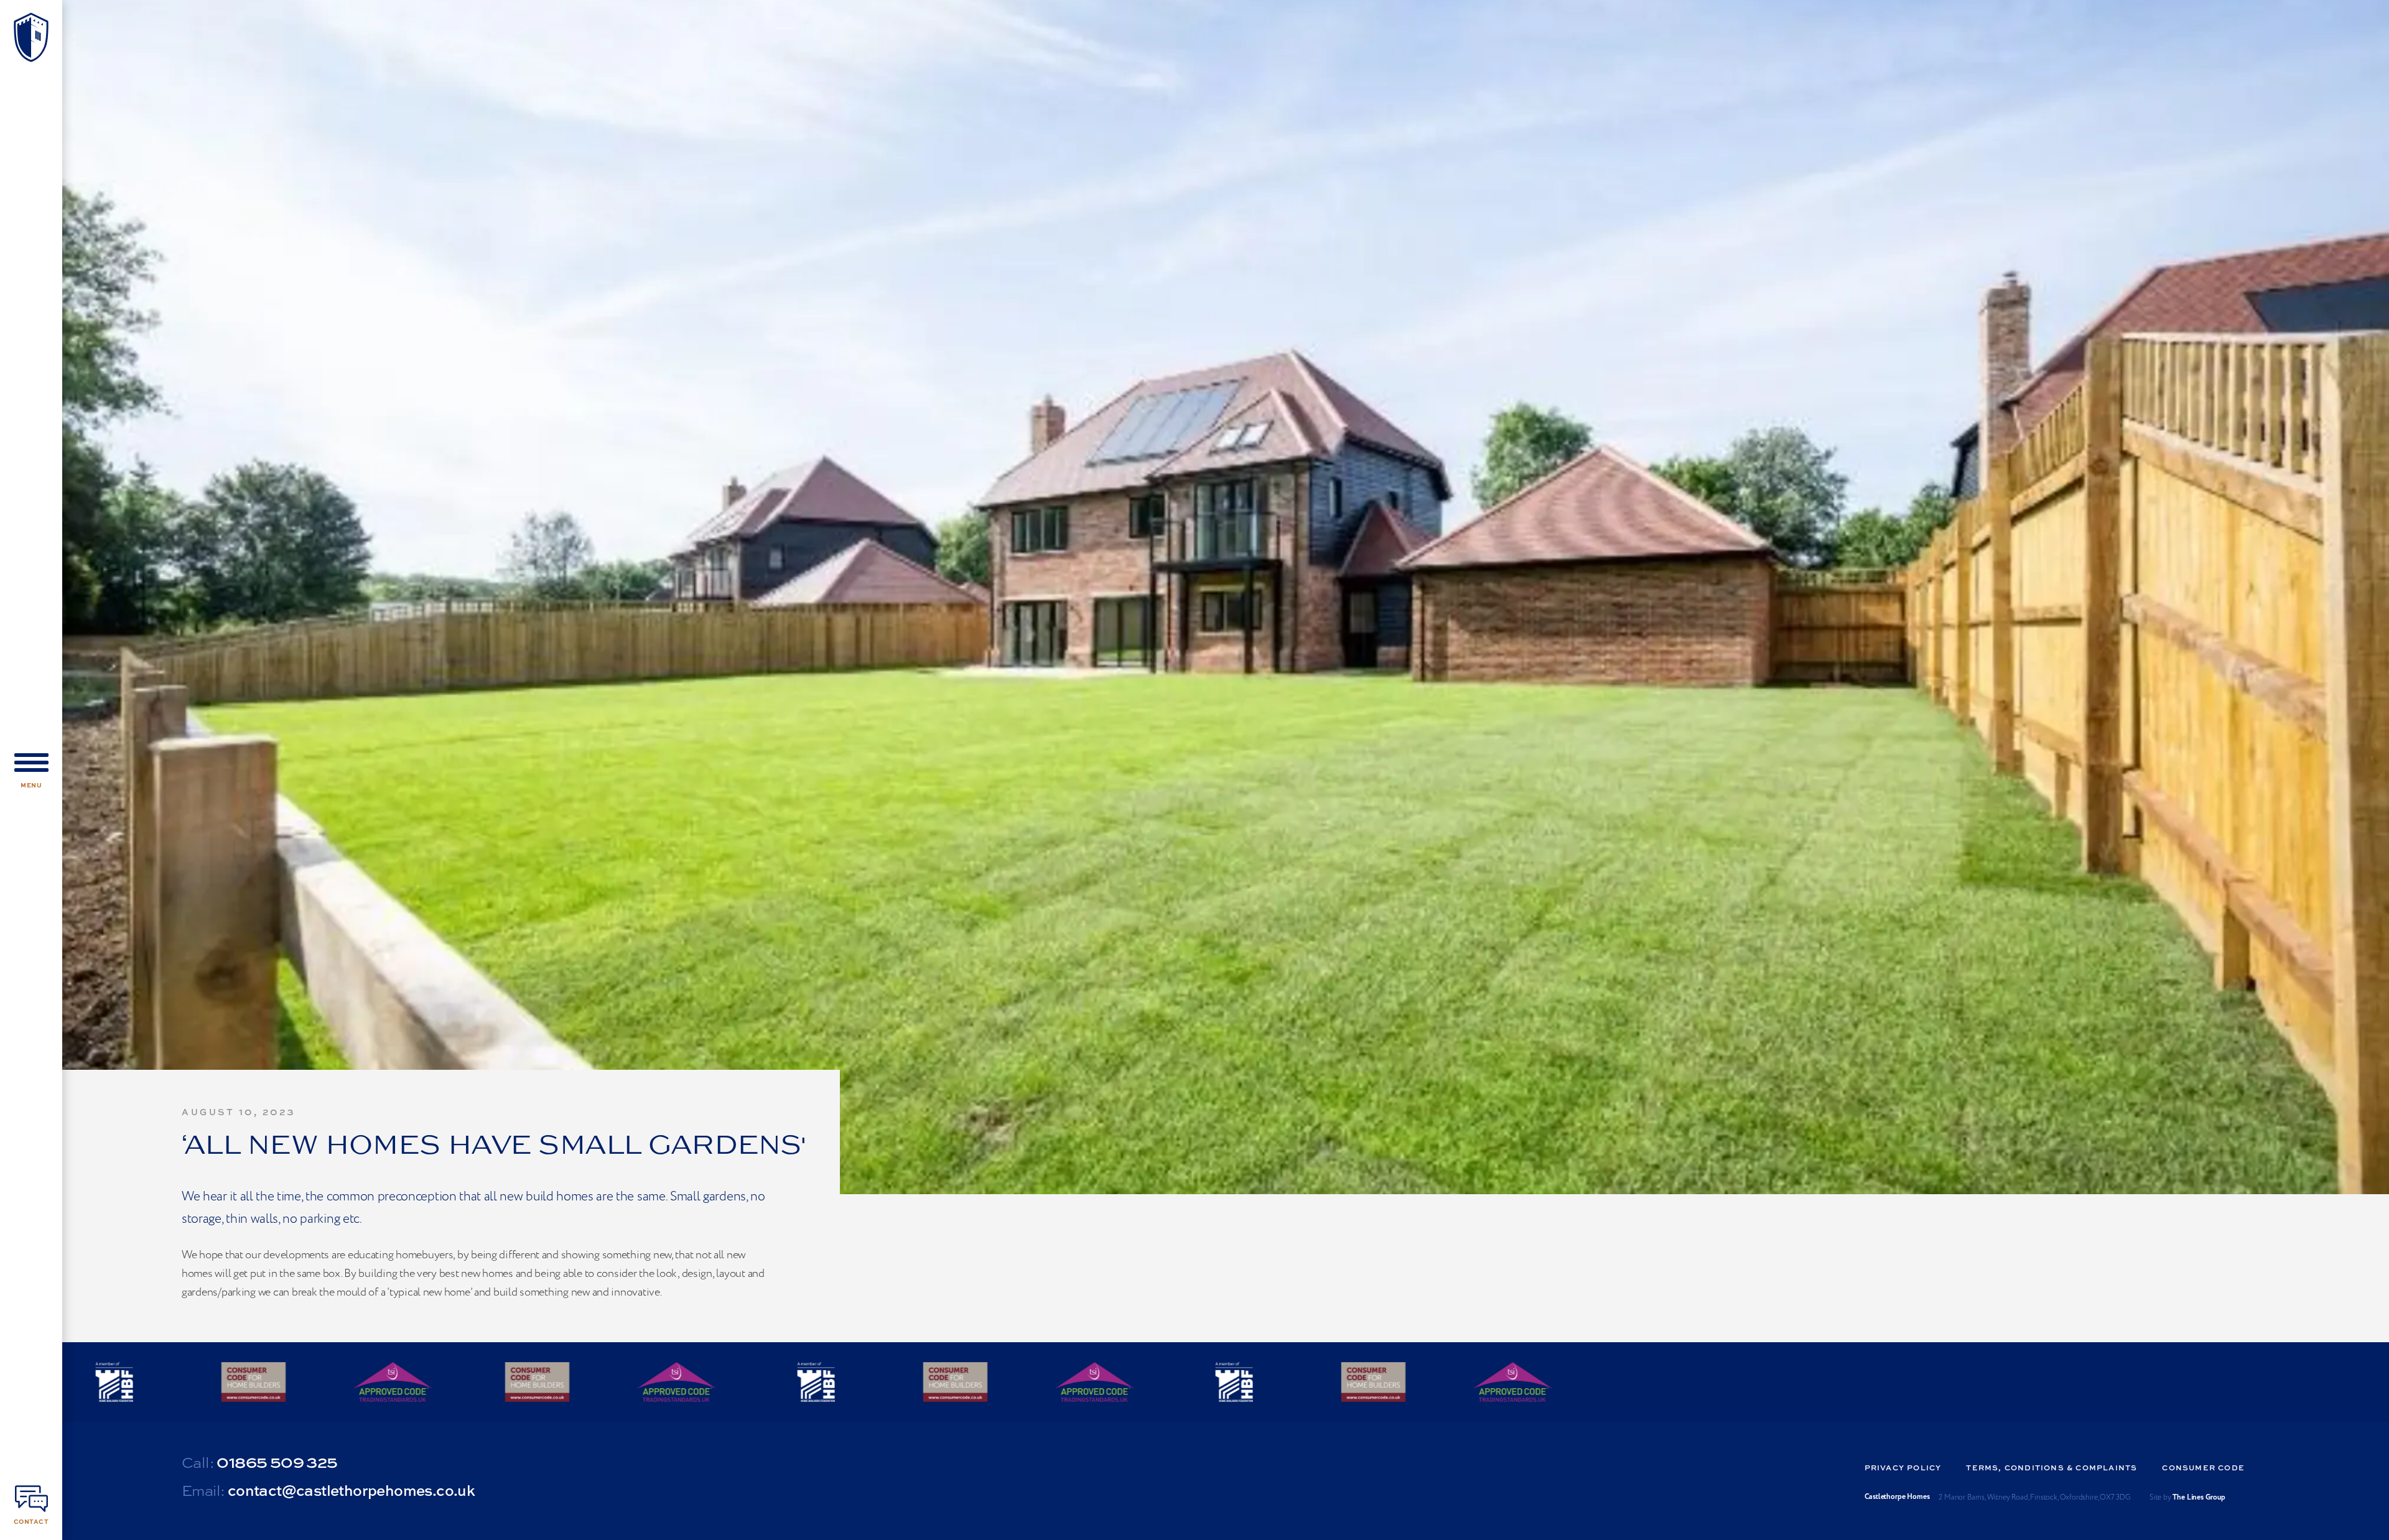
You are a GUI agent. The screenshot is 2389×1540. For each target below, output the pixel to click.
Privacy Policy (1903, 1468)
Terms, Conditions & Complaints (2051, 1468)
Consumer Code (2203, 1468)
